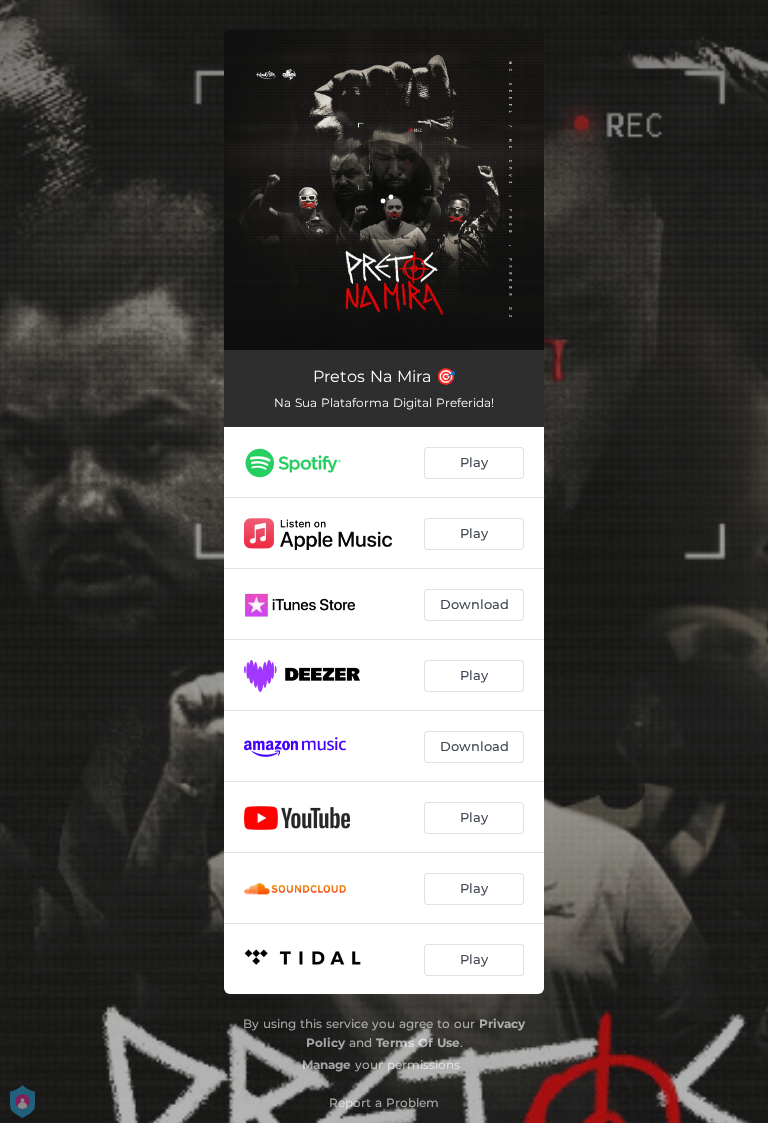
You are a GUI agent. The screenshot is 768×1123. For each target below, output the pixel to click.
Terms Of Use (418, 1042)
